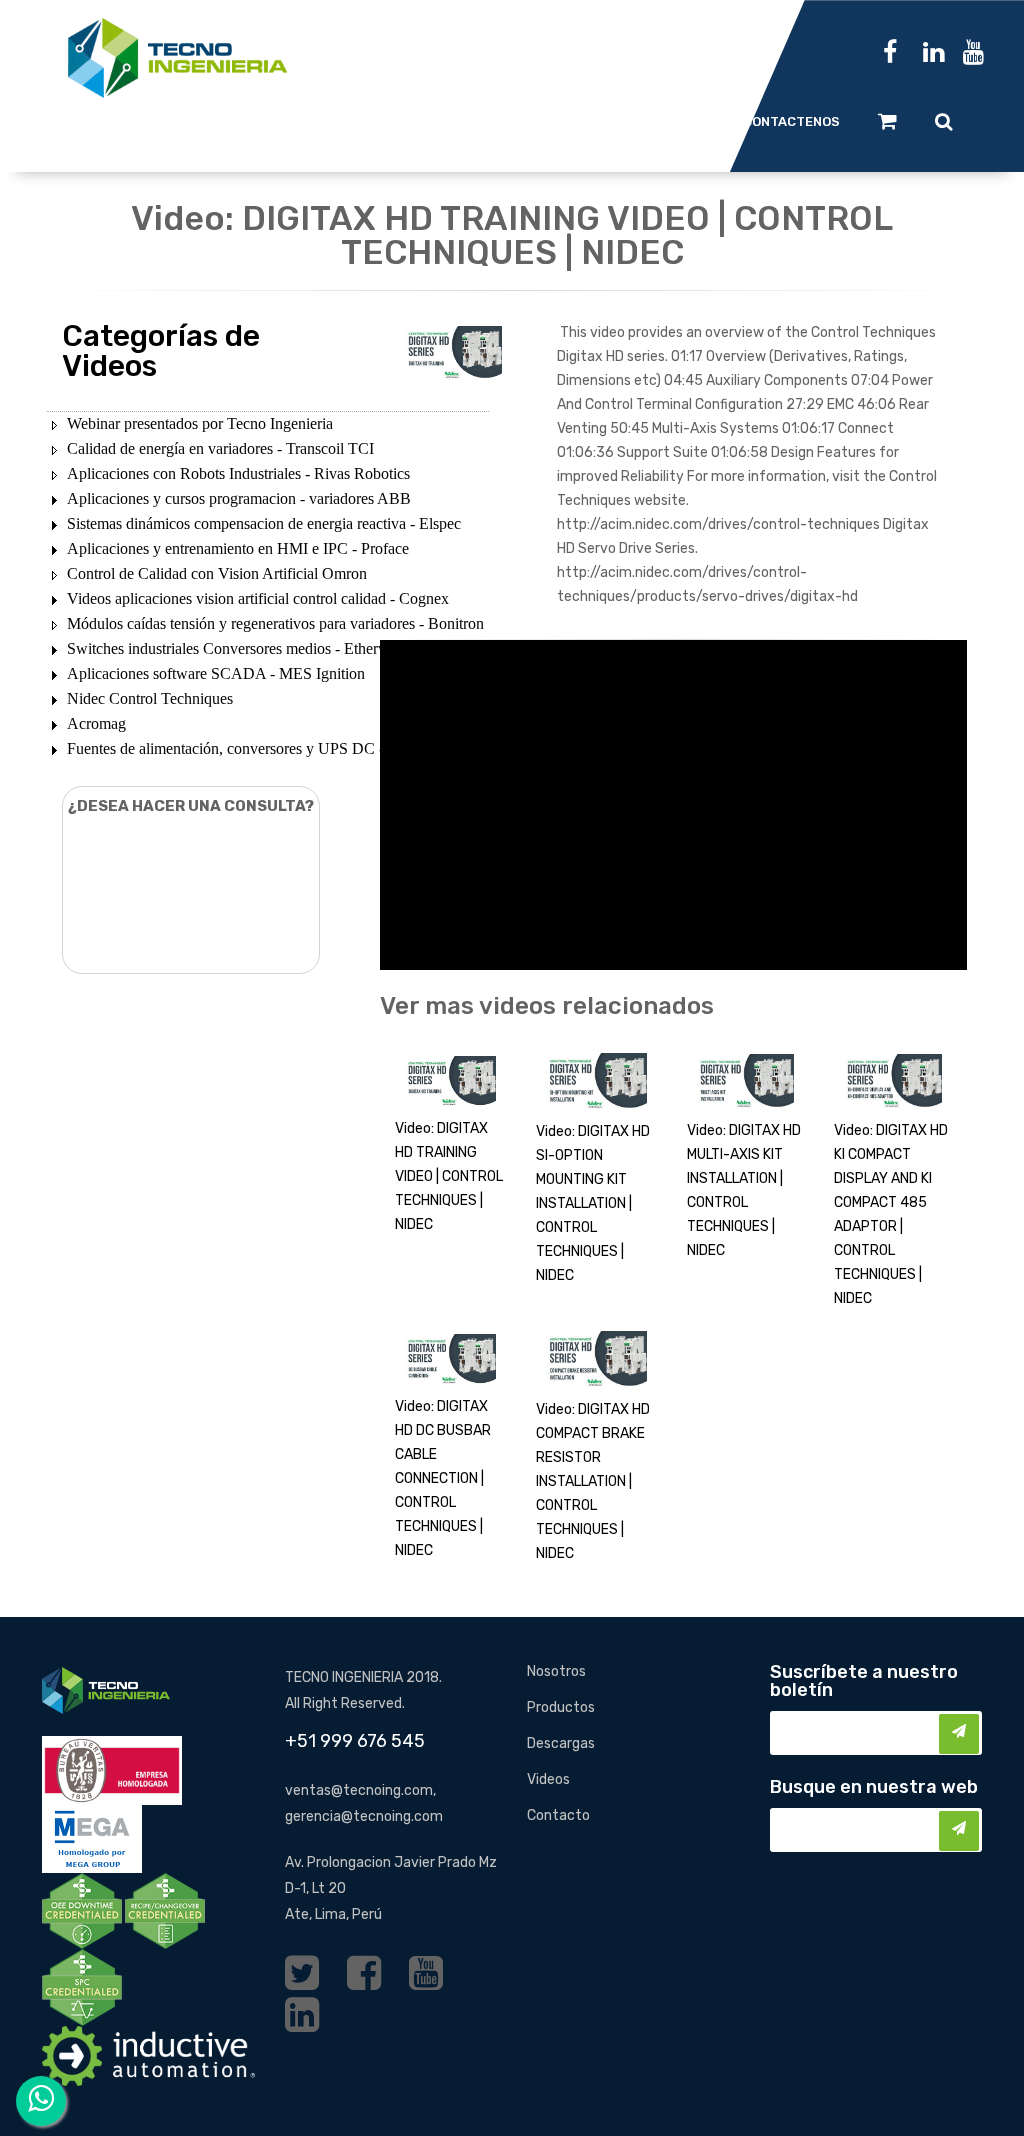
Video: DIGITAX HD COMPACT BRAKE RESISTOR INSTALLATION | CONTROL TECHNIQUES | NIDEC (593, 1481)
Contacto (558, 1815)
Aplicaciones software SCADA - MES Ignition (216, 673)
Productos (561, 1707)
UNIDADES (325, 121)
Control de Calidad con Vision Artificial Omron (217, 573)
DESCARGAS (555, 121)
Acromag (96, 723)
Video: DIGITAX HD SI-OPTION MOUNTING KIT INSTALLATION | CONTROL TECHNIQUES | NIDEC (593, 1203)
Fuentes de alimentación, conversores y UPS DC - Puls (241, 748)
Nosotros (556, 1671)
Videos (548, 1779)
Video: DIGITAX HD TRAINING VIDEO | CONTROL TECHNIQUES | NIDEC (449, 1176)
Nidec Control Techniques (150, 698)
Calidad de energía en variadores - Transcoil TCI (220, 448)
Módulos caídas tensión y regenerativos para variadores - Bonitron (275, 623)
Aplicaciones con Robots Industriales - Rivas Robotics (238, 473)
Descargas (561, 1743)
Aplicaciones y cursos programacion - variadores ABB (239, 498)
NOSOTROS (669, 121)
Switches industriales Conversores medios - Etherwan (236, 648)
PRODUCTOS (436, 121)
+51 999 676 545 (355, 1741)
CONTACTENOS (791, 121)
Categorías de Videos (161, 351)
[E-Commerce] (887, 121)
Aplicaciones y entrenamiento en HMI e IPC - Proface (238, 548)
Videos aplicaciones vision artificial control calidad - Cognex (258, 598)
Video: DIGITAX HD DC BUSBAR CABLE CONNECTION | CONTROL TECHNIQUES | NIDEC (443, 1478)
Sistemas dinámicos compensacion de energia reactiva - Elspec (264, 523)
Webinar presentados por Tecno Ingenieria (200, 423)
